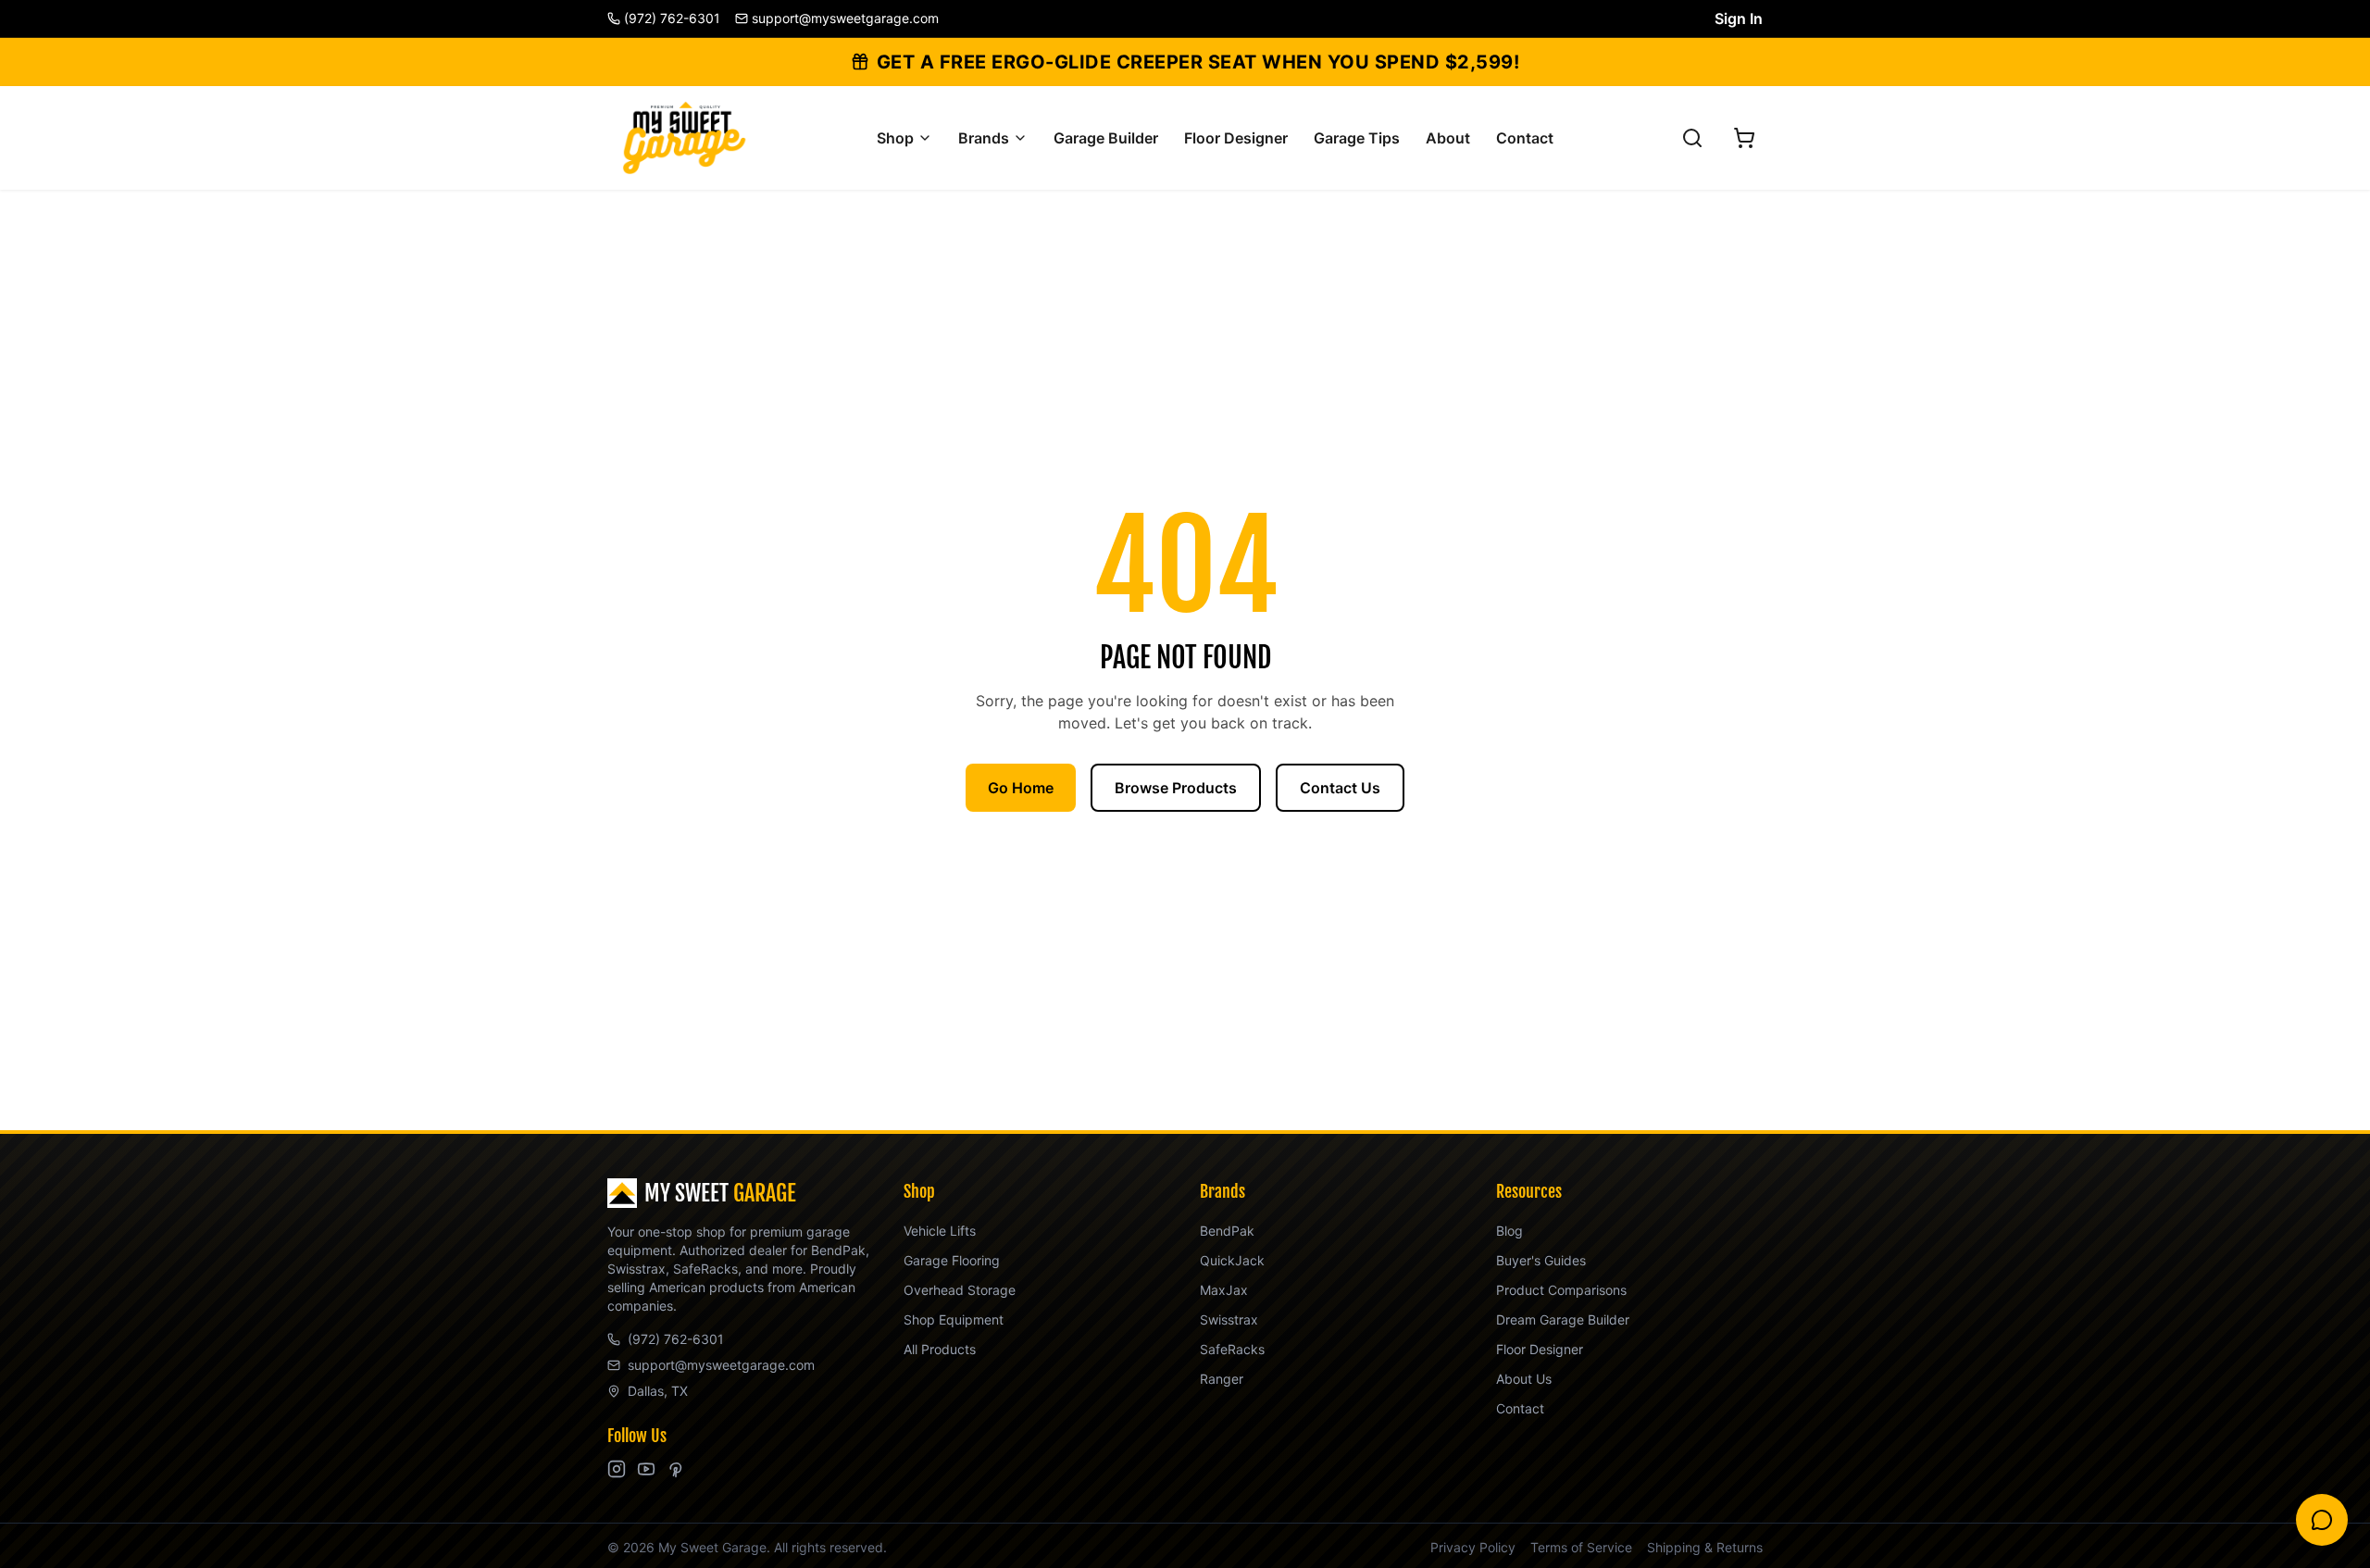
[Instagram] (617, 1469)
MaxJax (1224, 1290)
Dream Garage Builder (1563, 1319)
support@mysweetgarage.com (721, 1365)
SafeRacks (1232, 1349)
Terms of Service (1581, 1547)
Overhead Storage (960, 1290)
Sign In (1739, 19)
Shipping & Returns (1705, 1547)
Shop (895, 138)
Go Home (1021, 788)
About (1448, 138)
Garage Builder (1106, 138)
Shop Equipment (954, 1319)
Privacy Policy (1473, 1547)
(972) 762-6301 (676, 1339)
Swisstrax (1229, 1319)
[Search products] (1692, 138)
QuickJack (1232, 1260)
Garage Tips (1357, 138)
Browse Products (1176, 788)
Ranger (1222, 1379)
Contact (1525, 138)
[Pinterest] (676, 1469)
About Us (1524, 1379)
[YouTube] (646, 1469)
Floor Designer (1236, 138)
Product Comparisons (1561, 1290)
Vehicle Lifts (940, 1231)
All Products (940, 1349)
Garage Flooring (952, 1260)
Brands (984, 138)
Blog (1509, 1231)
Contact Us (1340, 788)
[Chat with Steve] (2322, 1520)
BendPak (1227, 1231)
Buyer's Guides (1541, 1260)
